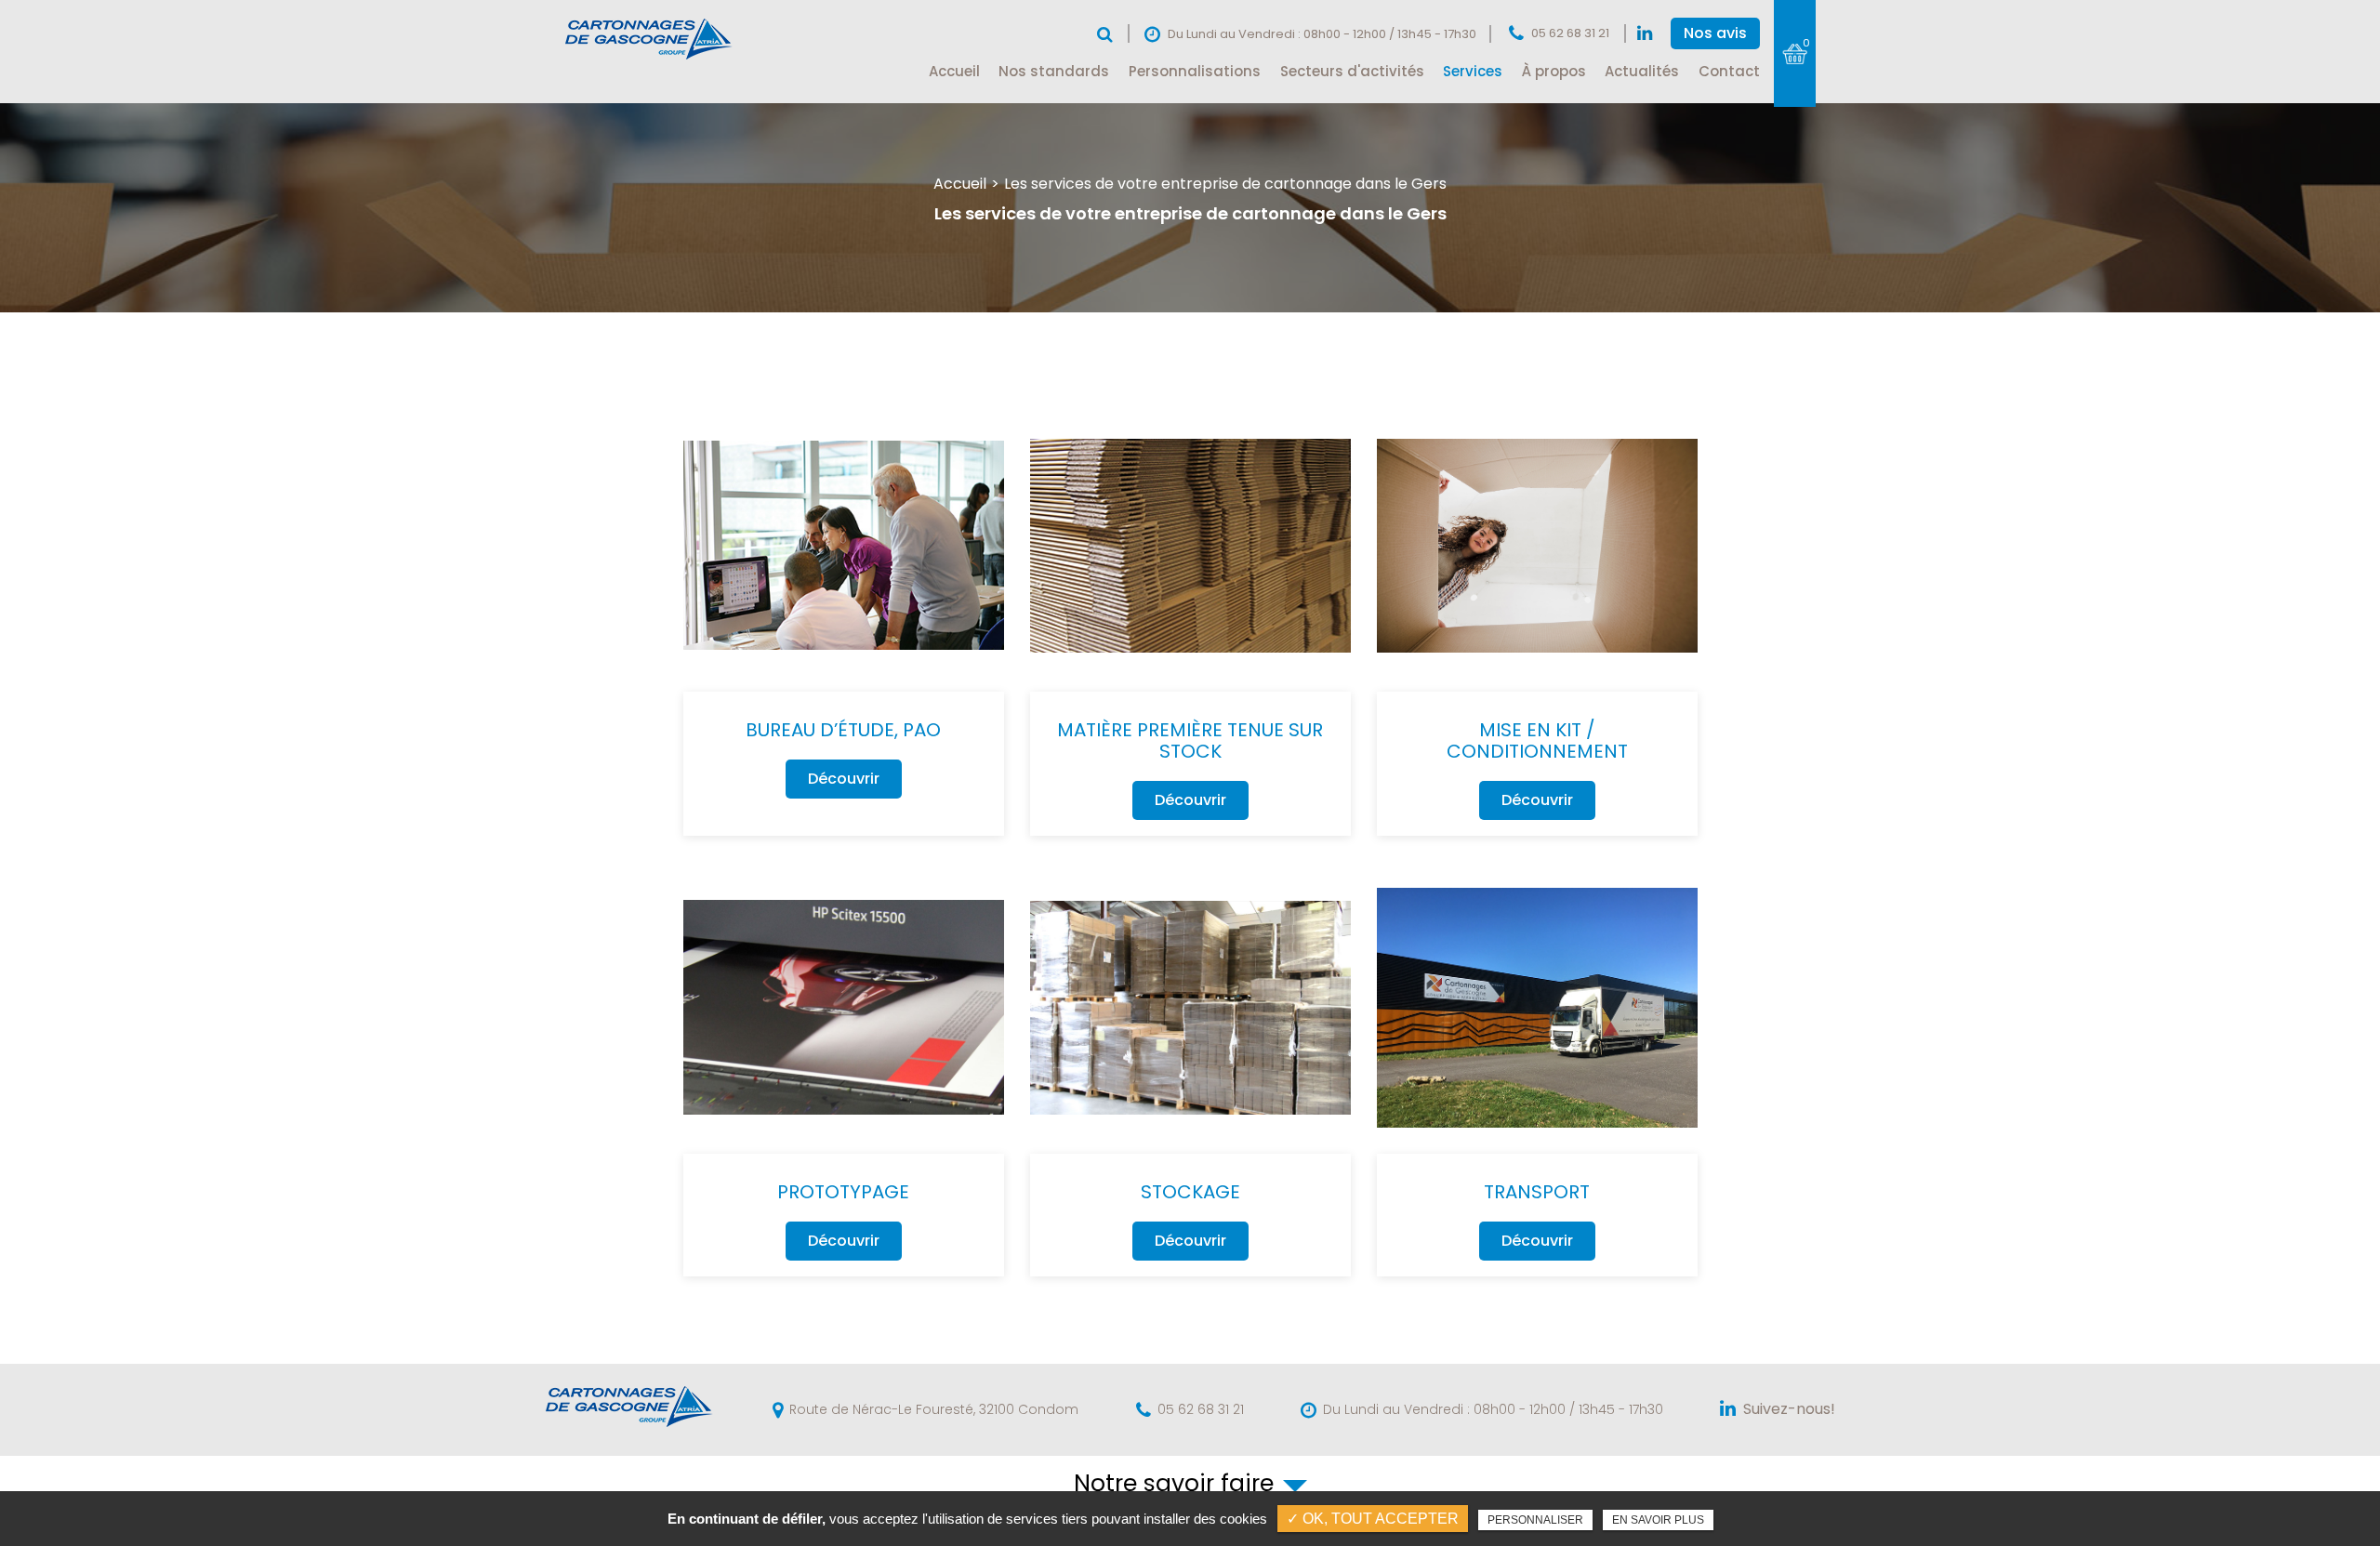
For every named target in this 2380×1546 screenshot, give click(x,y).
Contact (1729, 71)
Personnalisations (1195, 71)
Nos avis (1715, 33)
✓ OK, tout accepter (1373, 1519)
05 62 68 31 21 (1570, 33)
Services (1473, 71)
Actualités (1642, 71)
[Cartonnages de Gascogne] (650, 59)
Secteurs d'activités (1352, 71)
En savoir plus (1658, 1520)
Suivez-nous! (1789, 1409)
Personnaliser (1535, 1520)
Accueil (954, 71)
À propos (1554, 71)
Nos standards (1054, 71)
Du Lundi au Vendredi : (1493, 1410)
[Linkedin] (1645, 34)
